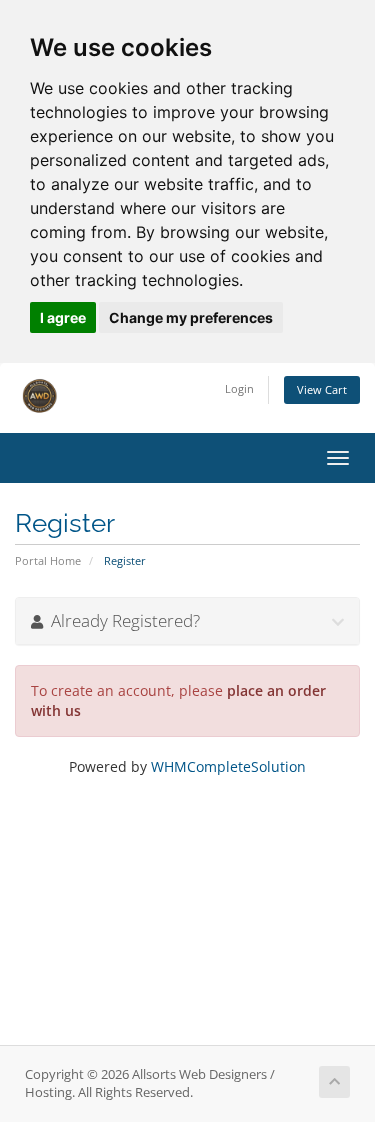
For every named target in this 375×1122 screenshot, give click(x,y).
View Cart (322, 389)
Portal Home (48, 560)
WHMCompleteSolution (228, 766)
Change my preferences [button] (191, 317)
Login (239, 388)
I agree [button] (63, 317)
